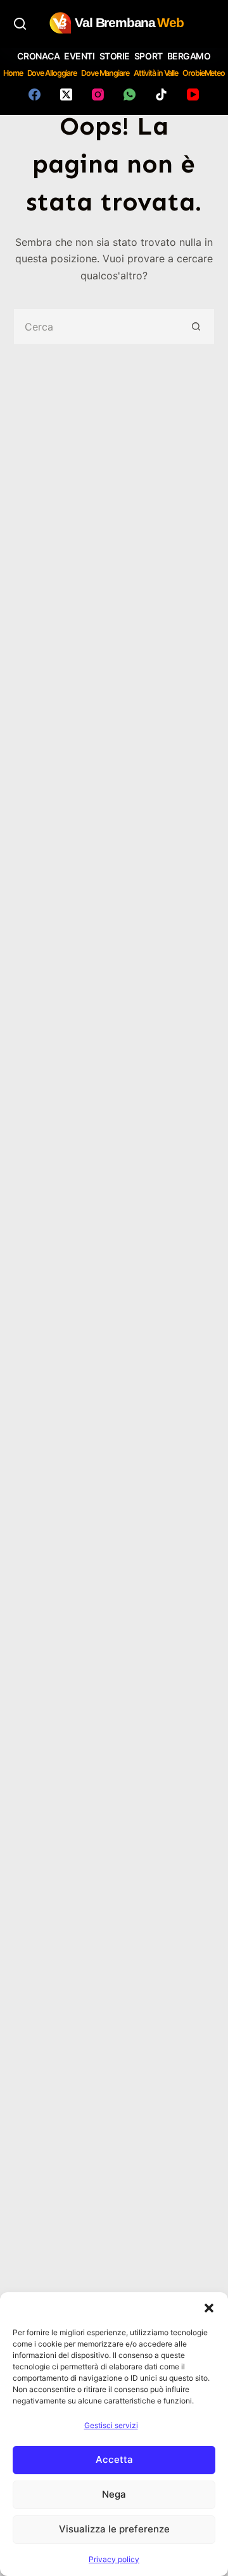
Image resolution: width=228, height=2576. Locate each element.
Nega (114, 2494)
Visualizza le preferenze (114, 2529)
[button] (209, 2308)
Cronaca (38, 56)
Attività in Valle (156, 73)
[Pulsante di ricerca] (197, 326)
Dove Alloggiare (52, 73)
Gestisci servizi (111, 2425)
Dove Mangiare (105, 73)
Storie (115, 56)
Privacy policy (114, 2559)
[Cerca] (20, 24)
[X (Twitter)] (66, 94)
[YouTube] (193, 94)
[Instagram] (98, 94)
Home (13, 73)
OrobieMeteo (204, 73)
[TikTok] (161, 94)
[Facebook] (35, 94)
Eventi (79, 56)
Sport (149, 56)
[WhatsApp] (130, 94)
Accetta (114, 2459)
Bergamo (189, 56)
